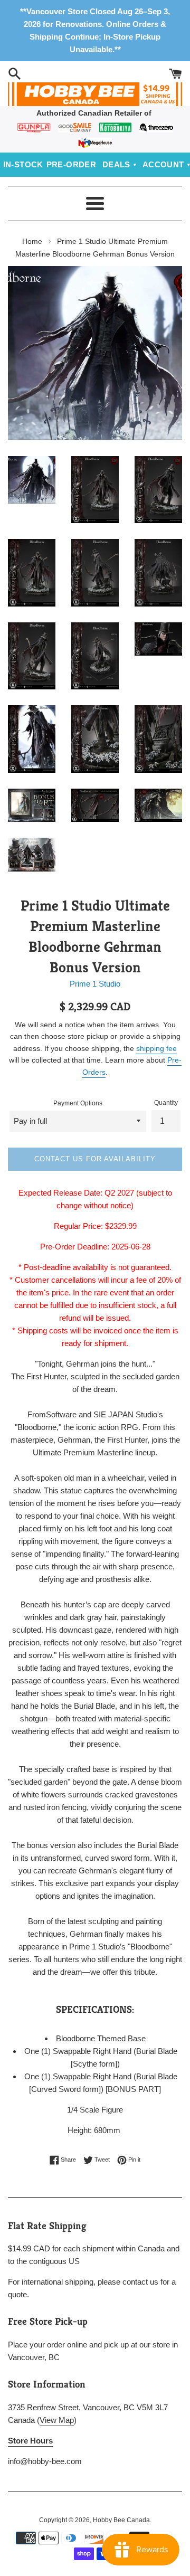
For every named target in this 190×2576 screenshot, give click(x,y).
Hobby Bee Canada (121, 2520)
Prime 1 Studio (95, 984)
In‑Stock (23, 164)
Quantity (166, 1103)
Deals (116, 164)
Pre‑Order (72, 164)
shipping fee (156, 1048)
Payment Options (78, 1103)
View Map (57, 2420)
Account (163, 164)
